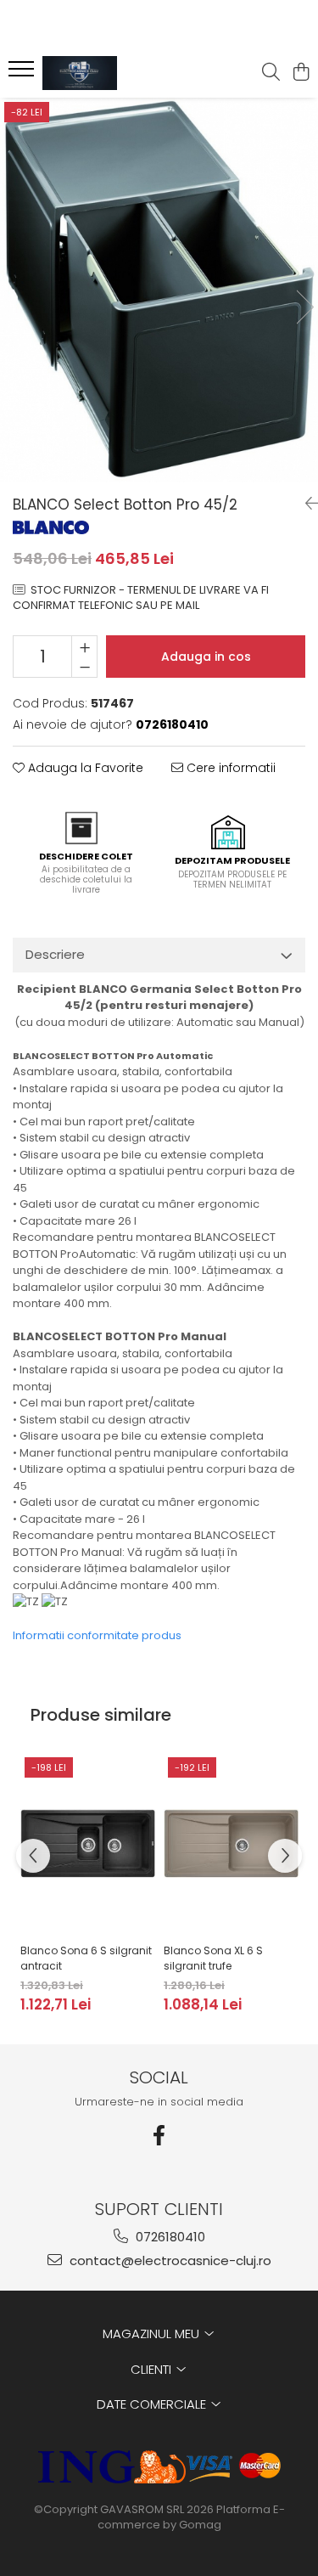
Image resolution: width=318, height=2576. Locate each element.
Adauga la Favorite (84, 768)
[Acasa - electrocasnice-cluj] (109, 73)
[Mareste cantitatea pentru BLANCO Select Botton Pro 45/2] (84, 646)
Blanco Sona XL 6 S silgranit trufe (213, 1958)
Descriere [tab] (55, 954)
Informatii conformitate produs (97, 1635)
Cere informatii (229, 768)
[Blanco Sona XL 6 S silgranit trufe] (231, 1844)
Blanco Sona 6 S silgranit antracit (86, 1958)
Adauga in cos (206, 657)
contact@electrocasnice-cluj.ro (169, 2260)
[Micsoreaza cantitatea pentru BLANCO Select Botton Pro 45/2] (84, 667)
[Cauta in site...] (271, 73)
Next (304, 307)
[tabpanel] (159, 290)
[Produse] (23, 74)
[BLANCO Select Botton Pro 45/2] (159, 290)
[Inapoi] (305, 504)
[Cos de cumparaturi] (301, 73)
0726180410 (169, 2237)
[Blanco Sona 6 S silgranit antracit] (88, 1844)
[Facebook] (159, 2136)
